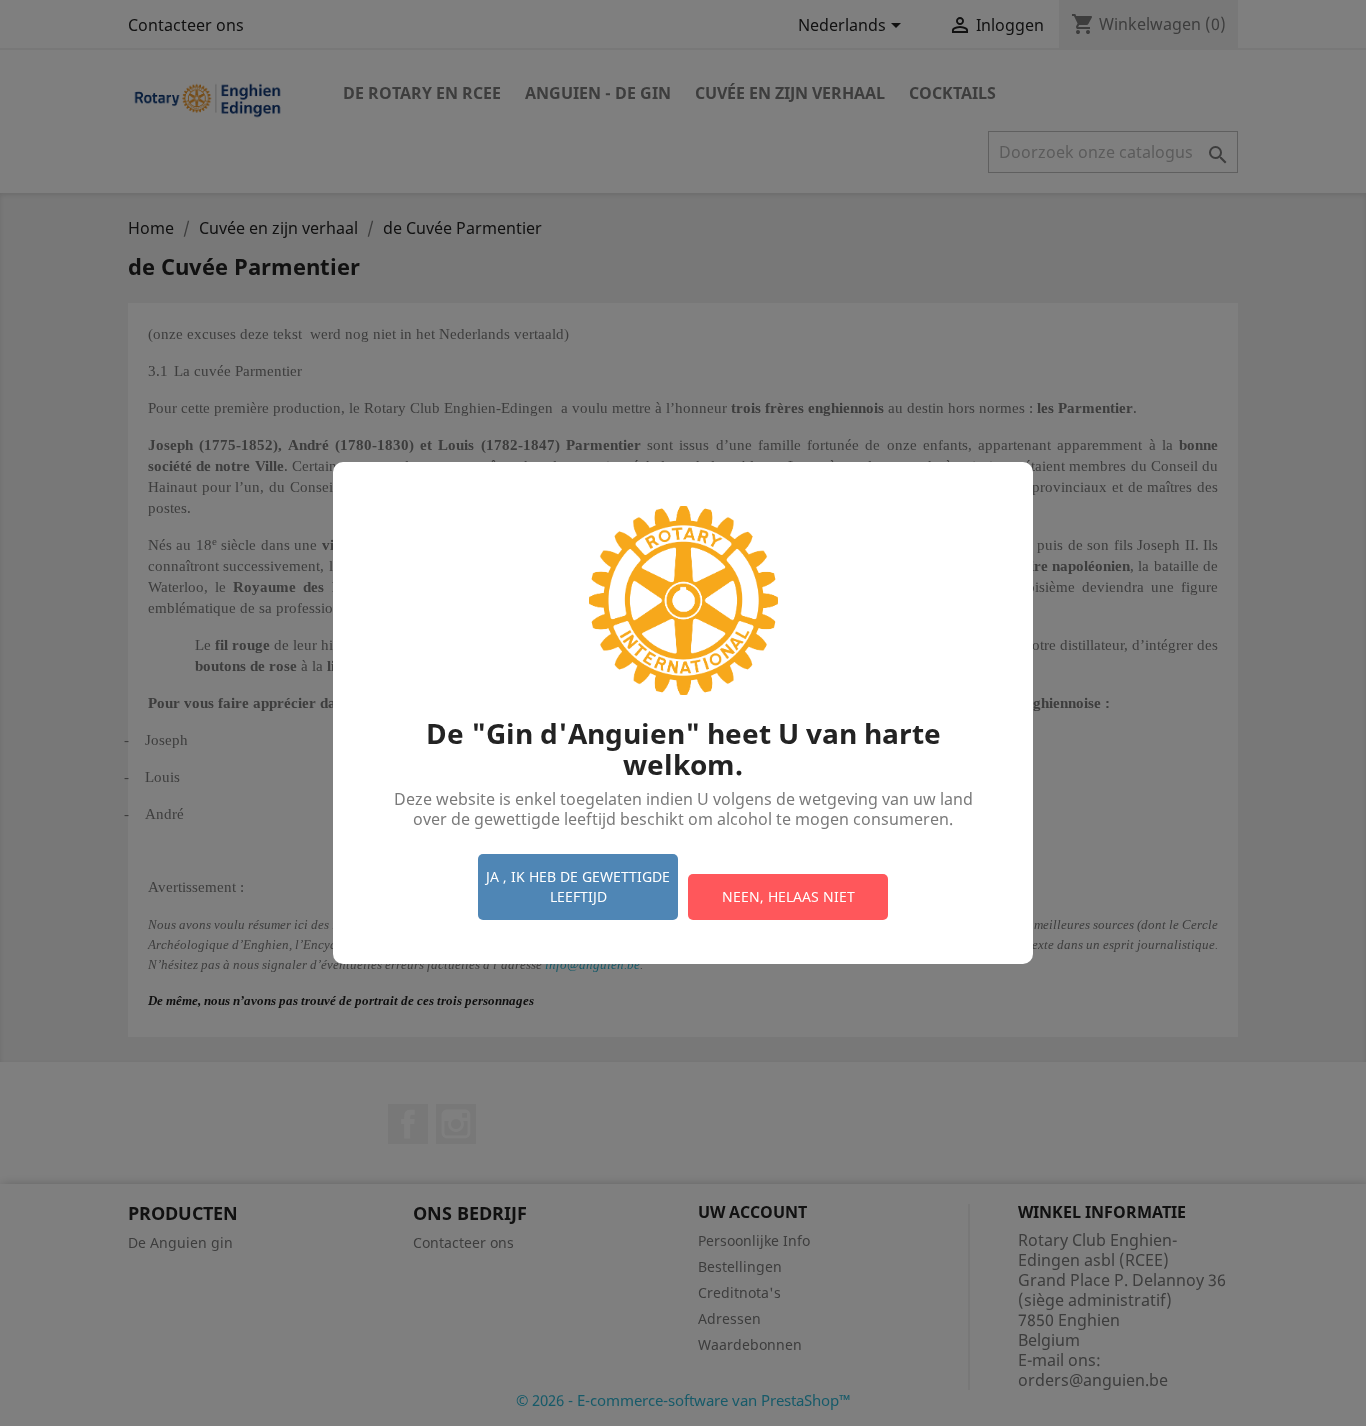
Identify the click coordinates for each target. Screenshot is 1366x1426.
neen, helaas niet (788, 896)
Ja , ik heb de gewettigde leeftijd (578, 886)
